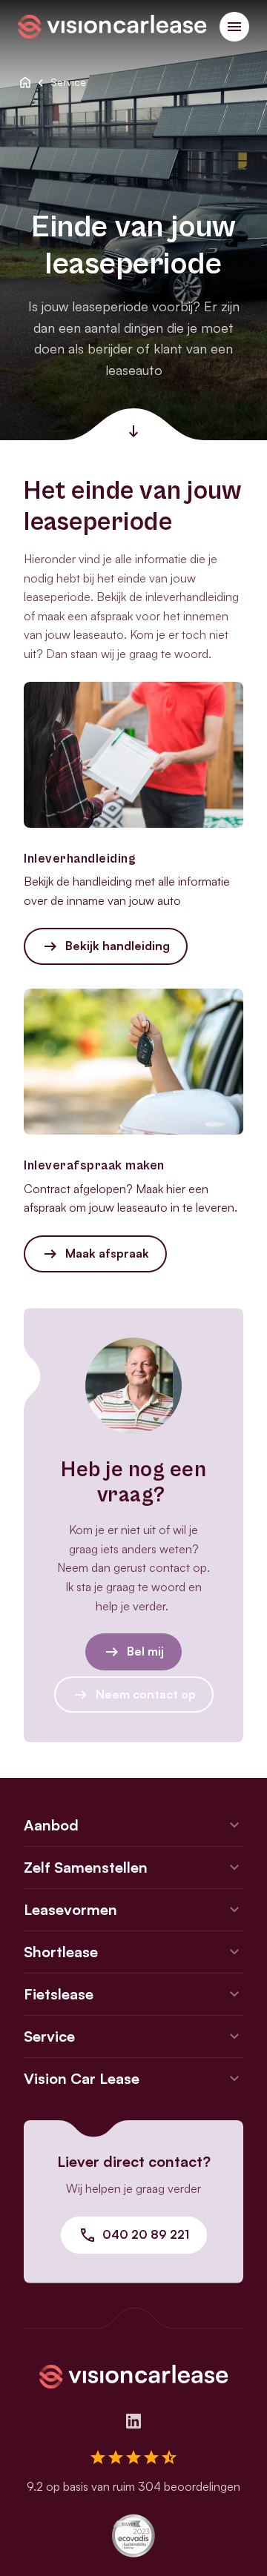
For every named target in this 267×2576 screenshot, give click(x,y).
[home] (25, 82)
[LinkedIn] (133, 2421)
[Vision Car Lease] (112, 25)
